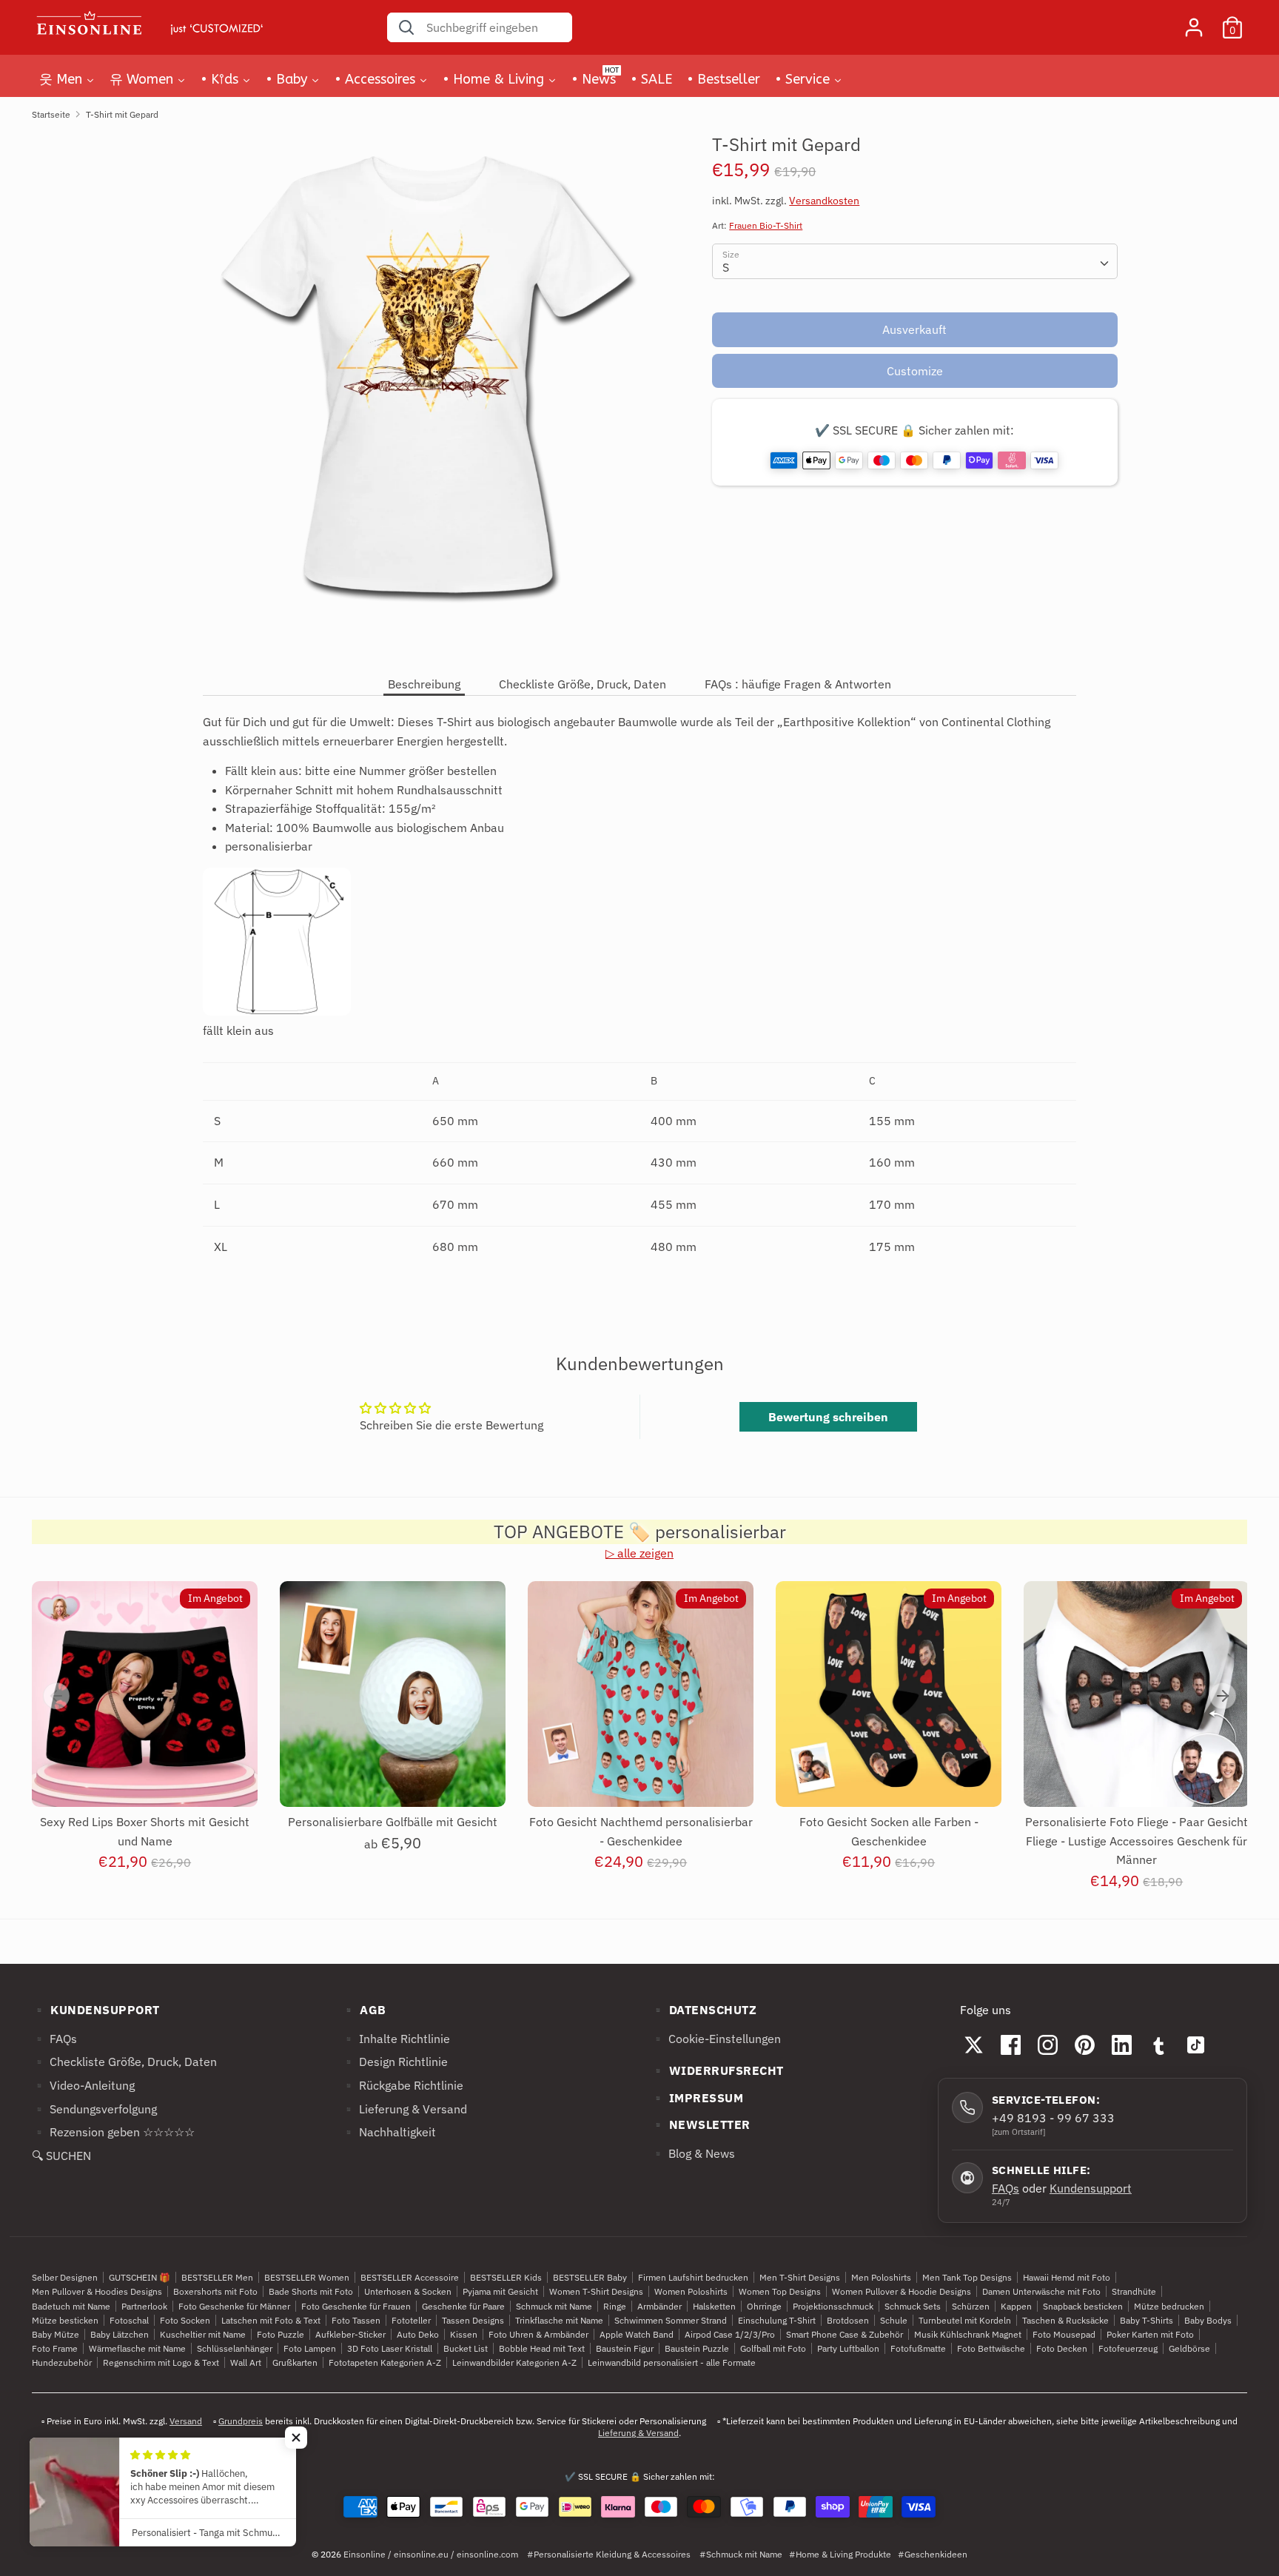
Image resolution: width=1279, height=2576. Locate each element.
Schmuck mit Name (554, 2306)
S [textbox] (726, 267)
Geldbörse (1189, 2348)
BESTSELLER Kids (506, 2277)
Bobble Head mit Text (542, 2348)
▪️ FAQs (54, 2039)
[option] (134, 1740)
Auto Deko (418, 2334)
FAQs (1006, 2188)
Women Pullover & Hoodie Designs (902, 2291)
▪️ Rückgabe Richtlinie (402, 2085)
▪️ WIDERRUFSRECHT (717, 2070)
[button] (296, 2438)
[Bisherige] (56, 1696)
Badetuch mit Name (71, 2306)
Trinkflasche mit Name (559, 2320)
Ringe (615, 2306)
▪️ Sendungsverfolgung (94, 2109)
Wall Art (246, 2362)
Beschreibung (424, 684)
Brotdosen (848, 2320)
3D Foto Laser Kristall (390, 2348)
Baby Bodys (1208, 2320)
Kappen (1016, 2306)
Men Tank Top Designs (967, 2277)
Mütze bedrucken (1169, 2306)
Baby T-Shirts (1147, 2320)
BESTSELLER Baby (590, 2277)
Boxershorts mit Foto (215, 2291)
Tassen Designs (473, 2320)
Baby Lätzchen (120, 2334)
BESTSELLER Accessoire (410, 2277)
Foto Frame (55, 2348)
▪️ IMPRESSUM (697, 2098)
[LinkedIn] (1122, 2045)
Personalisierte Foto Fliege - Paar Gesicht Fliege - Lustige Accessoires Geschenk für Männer (1137, 1841)
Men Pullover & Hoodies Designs (97, 2291)
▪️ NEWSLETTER (701, 2124)
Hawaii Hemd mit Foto (1067, 2277)
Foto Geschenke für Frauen (356, 2306)
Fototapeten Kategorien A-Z (385, 2362)
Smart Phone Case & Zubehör (845, 2334)
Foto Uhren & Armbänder (538, 2334)
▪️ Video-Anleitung (83, 2085)
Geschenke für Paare (463, 2306)
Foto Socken (185, 2320)
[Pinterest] (1085, 2045)
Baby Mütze (56, 2334)
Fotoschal (129, 2320)
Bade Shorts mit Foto (311, 2291)
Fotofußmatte (918, 2348)
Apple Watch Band (637, 2334)
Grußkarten (295, 2362)
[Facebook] (1011, 2045)
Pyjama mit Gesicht (500, 2291)
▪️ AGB (364, 2010)
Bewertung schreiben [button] (828, 1417)
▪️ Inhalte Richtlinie (396, 2039)
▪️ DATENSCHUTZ (704, 2010)
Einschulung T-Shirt (777, 2320)
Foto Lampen (310, 2348)
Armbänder (659, 2306)
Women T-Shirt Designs (596, 2291)
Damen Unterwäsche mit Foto (1041, 2291)
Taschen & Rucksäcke (1065, 2320)
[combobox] (914, 261)
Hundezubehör (62, 2362)
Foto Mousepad (1064, 2334)
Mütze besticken (65, 2320)
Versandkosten (824, 201)
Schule (894, 2320)
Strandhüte (1134, 2291)
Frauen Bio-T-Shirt (766, 225)
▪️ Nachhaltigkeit (389, 2132)
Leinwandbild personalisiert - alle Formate (672, 2362)
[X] (974, 2045)
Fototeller (411, 2320)
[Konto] (1194, 21)
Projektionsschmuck (833, 2306)
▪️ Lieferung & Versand (404, 2109)
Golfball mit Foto (773, 2348)
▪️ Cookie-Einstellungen (716, 2039)
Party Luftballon (848, 2348)
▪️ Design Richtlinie (395, 2062)
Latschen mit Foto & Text (271, 2320)
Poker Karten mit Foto (1150, 2334)
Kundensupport (1091, 2188)
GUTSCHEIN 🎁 (140, 2277)
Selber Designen (65, 2277)
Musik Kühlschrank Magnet (968, 2334)
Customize (915, 371)
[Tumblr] (1159, 2045)
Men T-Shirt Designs (800, 2277)
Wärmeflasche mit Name (137, 2348)
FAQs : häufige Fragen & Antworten (798, 684)
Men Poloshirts (881, 2277)
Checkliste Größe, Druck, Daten (583, 684)
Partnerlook (144, 2306)
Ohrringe (764, 2306)
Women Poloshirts (691, 2291)
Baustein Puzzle (697, 2348)
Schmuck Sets (913, 2306)
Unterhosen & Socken (408, 2291)
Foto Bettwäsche (991, 2348)
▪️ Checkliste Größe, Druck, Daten (124, 2062)
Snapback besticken (1083, 2306)
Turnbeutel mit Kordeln (965, 2320)
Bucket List (466, 2348)
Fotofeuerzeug (1128, 2348)
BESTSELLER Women (307, 2277)
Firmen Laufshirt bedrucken (693, 2277)
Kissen (464, 2334)
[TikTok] (1196, 2045)
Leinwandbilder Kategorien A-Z (514, 2362)
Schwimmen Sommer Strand (671, 2320)
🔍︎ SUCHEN (61, 2156)
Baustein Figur (625, 2348)
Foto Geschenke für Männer (234, 2306)
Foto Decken (1062, 2348)
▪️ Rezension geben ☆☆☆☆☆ (113, 2132)
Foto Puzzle (281, 2334)
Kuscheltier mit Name (203, 2334)
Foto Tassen (356, 2320)
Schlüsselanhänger (235, 2348)
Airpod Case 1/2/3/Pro (730, 2334)
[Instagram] (1048, 2045)
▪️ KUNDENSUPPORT (96, 2010)
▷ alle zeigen (639, 1553)
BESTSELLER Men (217, 2277)
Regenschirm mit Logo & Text (161, 2362)
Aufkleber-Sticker (350, 2334)
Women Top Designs (780, 2291)
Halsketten (714, 2306)
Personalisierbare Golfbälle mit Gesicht (393, 1822)
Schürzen (971, 2306)
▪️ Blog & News (693, 2153)
